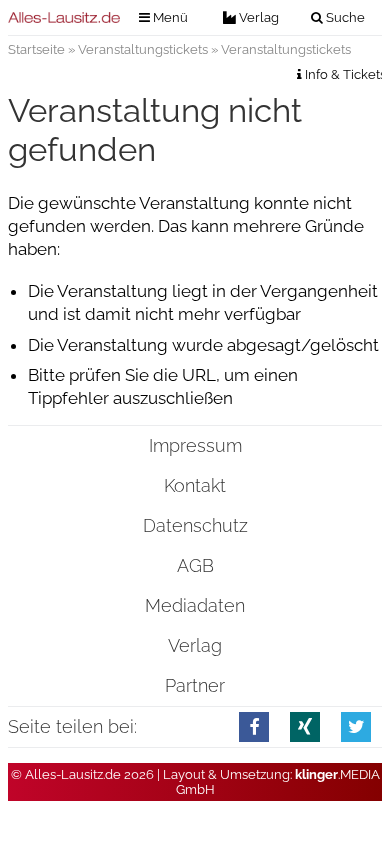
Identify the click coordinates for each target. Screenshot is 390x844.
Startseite (36, 49)
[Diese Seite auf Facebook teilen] (254, 726)
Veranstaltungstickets (143, 49)
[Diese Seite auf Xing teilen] (305, 726)
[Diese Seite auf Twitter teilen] (356, 726)
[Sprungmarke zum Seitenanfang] (363, 790)
